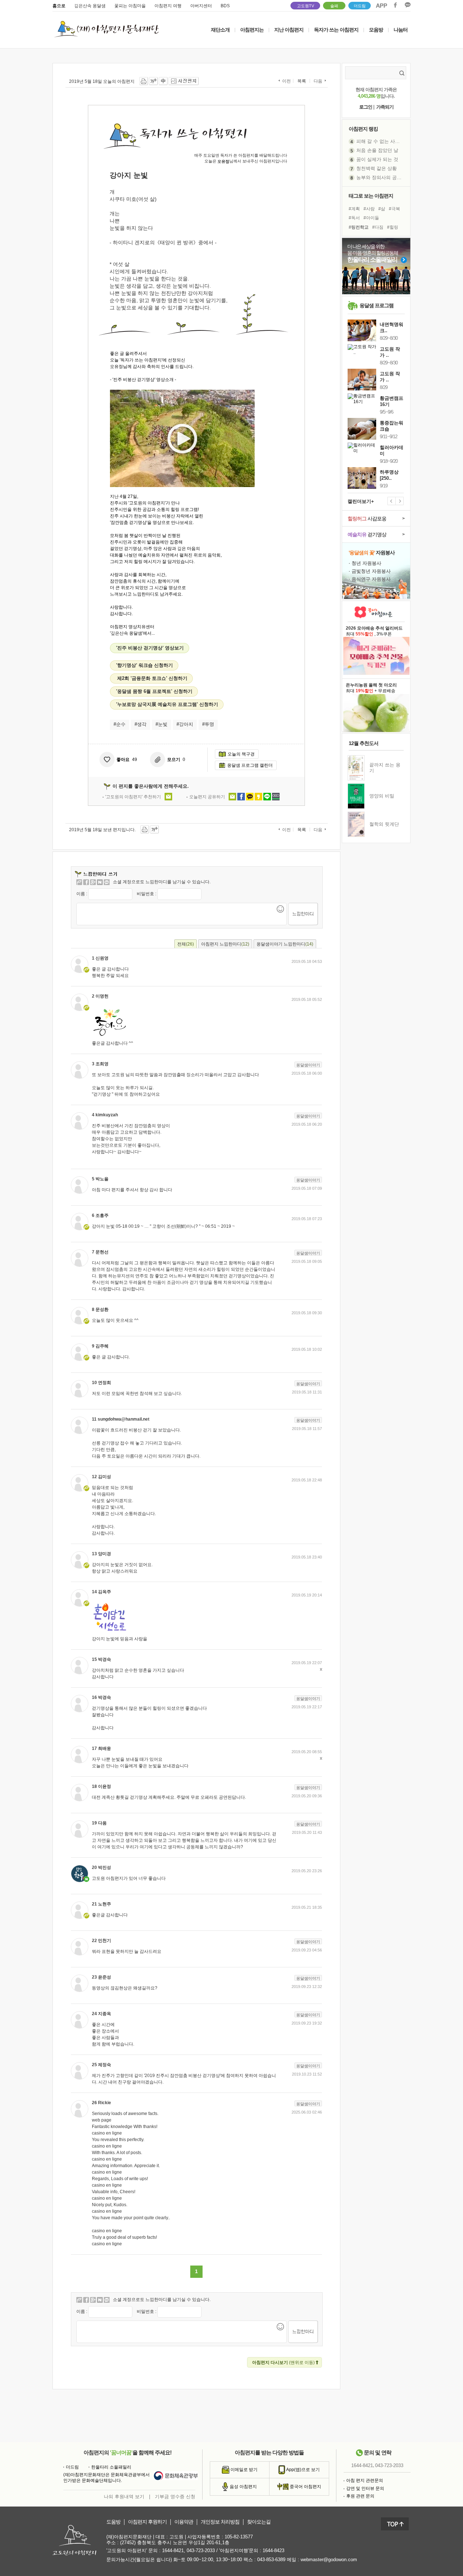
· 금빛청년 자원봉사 (370, 571)
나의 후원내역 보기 (124, 2497)
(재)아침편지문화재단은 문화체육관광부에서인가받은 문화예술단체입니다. (107, 2478)
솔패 (334, 6)
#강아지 (185, 724)
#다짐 (378, 227)
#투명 (208, 724)
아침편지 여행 (168, 6)
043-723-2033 (389, 2466)
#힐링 (393, 227)
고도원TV (305, 6)
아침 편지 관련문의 (365, 2480)
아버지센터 (201, 6)
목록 (302, 81)
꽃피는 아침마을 (130, 6)
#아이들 (371, 218)
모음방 (376, 30)
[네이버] (100, 882)
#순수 (120, 724)
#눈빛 (162, 724)
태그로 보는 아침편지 (371, 196)
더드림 (360, 6)
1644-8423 (273, 2550)
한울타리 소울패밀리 (111, 2467)
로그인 (366, 107)
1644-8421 (362, 2466)
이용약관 (184, 2522)
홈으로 (59, 6)
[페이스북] (86, 882)
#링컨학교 (359, 227)
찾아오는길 (259, 2522)
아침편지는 (252, 30)
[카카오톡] (107, 882)
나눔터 (401, 30)
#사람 (369, 209)
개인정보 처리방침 (220, 2522)
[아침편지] (79, 882)
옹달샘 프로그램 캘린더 (250, 765)
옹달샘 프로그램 (377, 305)
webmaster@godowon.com (329, 2560)
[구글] (93, 882)
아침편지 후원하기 (147, 2522)
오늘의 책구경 (241, 754)
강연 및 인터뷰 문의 (365, 2488)
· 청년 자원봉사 (365, 563)
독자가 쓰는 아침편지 (336, 30)
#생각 (141, 724)
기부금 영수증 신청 (175, 2497)
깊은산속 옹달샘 (90, 6)
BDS (225, 6)
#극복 (394, 209)
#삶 (382, 209)
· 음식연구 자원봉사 (370, 579)
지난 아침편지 (289, 30)
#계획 (354, 209)
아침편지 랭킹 (363, 129)
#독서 (354, 218)
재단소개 (220, 30)
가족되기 (385, 107)
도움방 (113, 2522)
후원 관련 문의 (360, 2496)
